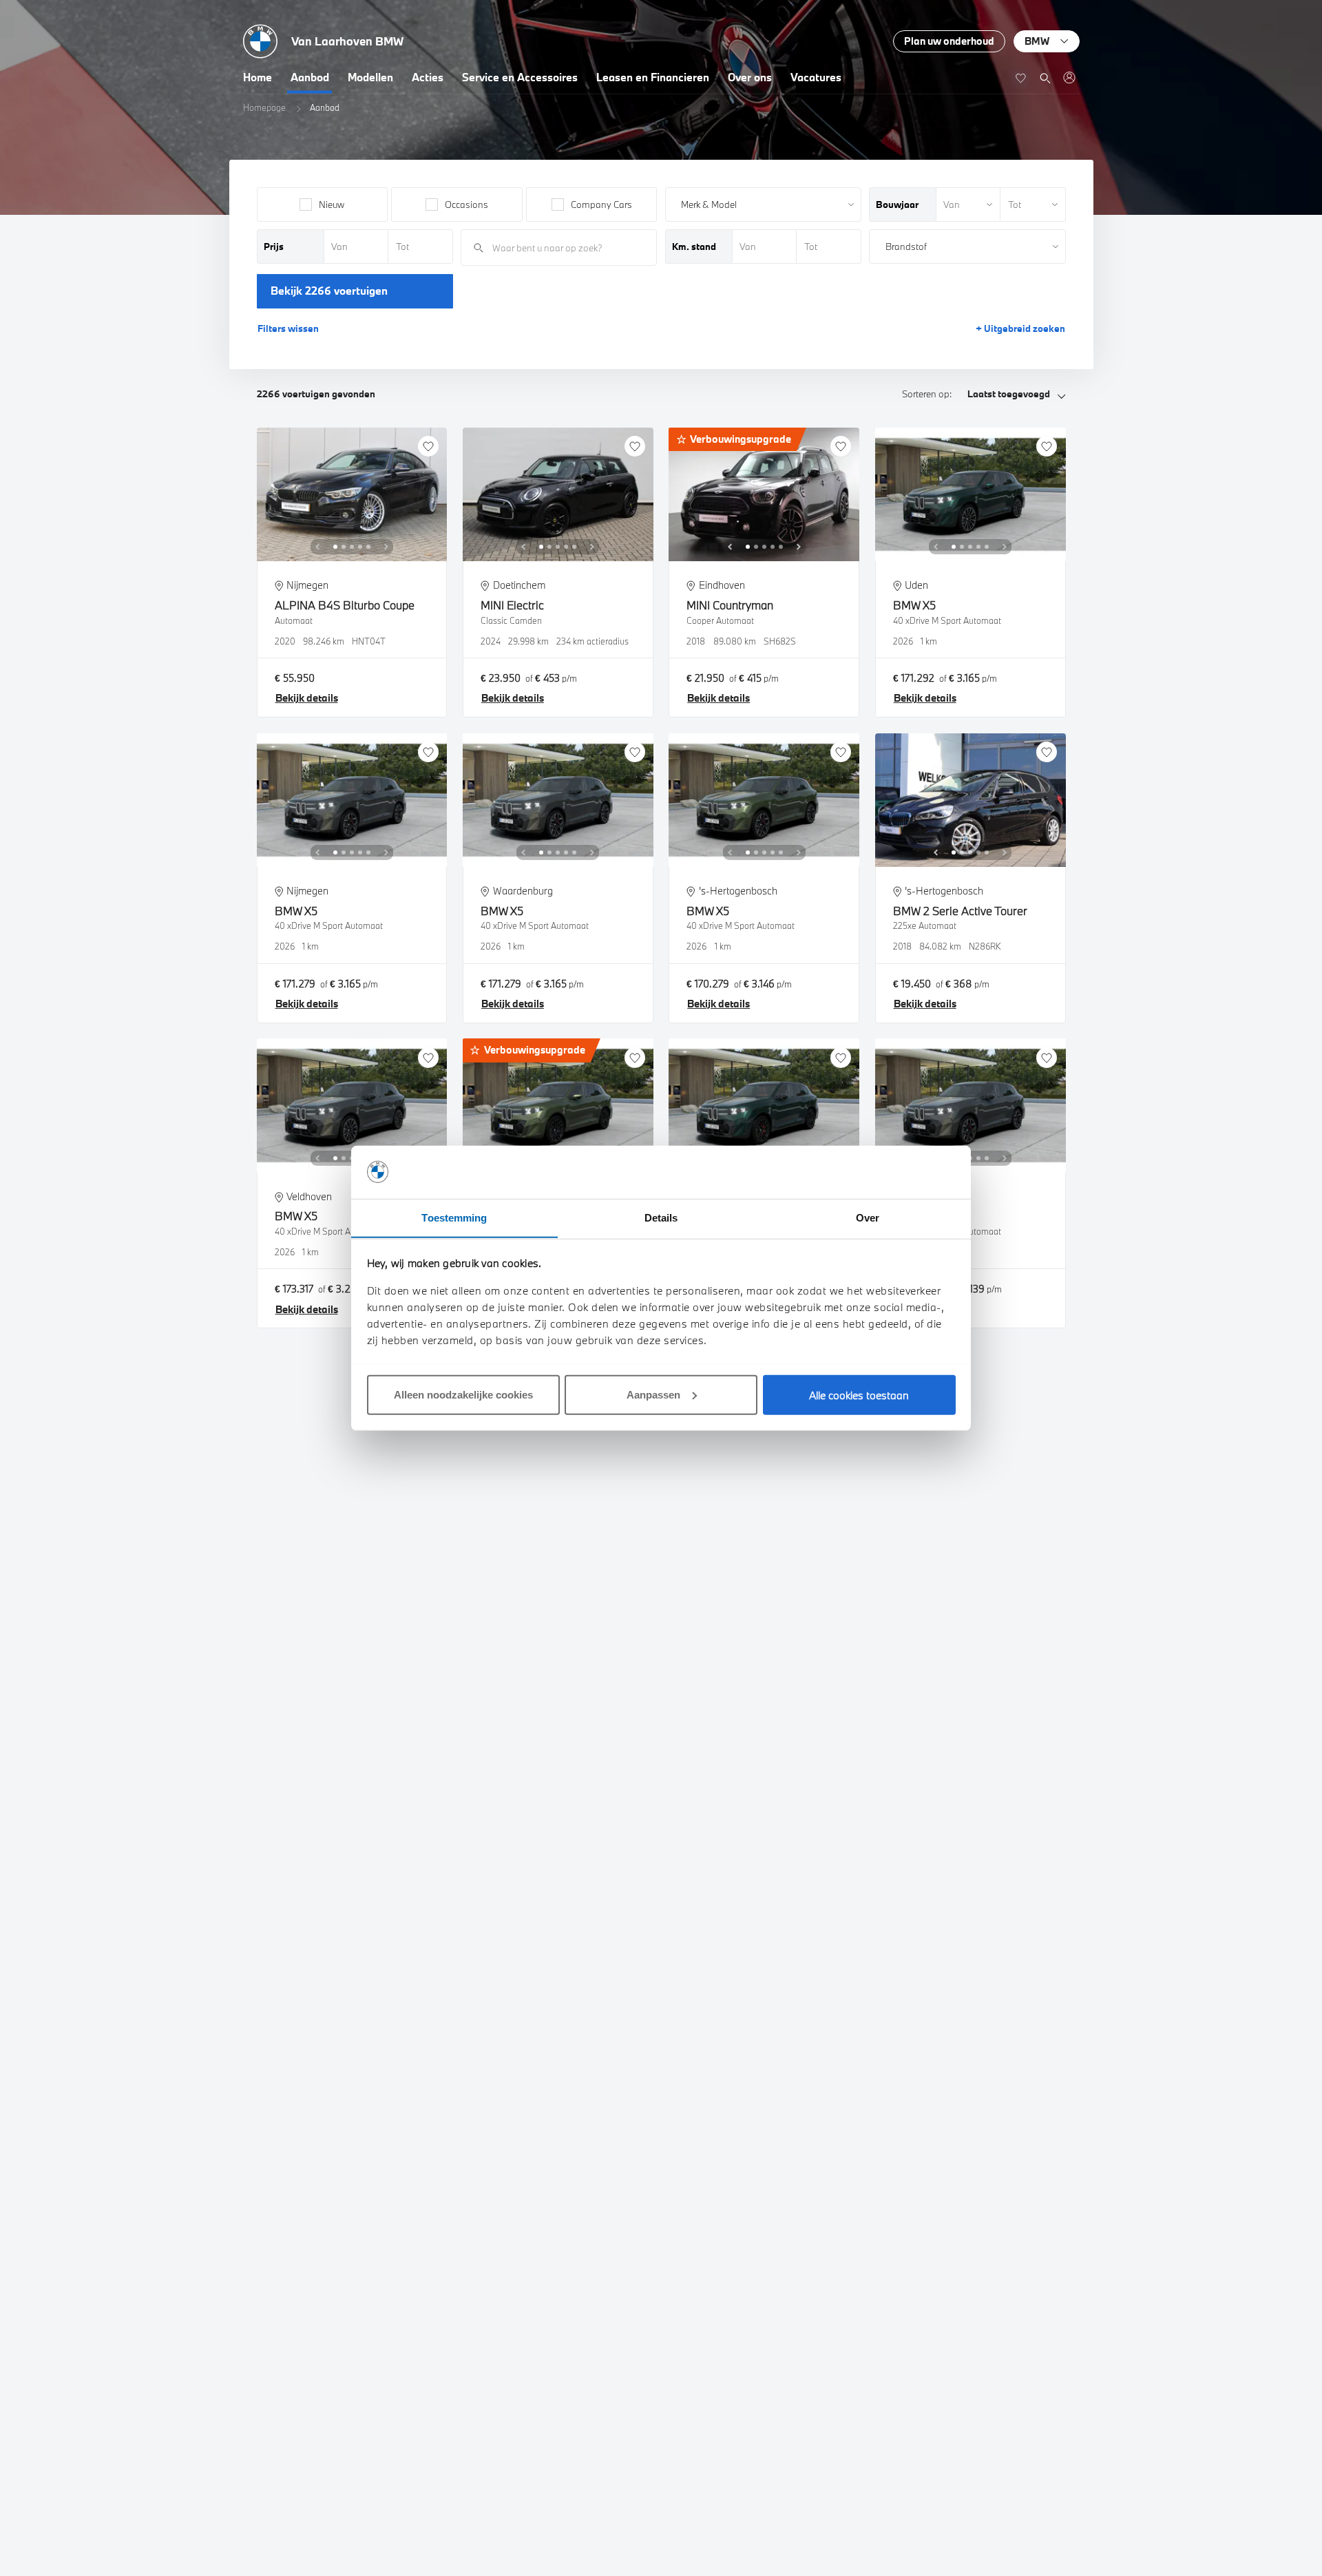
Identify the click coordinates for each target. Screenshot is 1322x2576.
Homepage (264, 107)
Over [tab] (868, 1217)
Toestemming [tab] (454, 1217)
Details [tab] (661, 1217)
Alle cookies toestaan (859, 1394)
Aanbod (310, 77)
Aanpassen (653, 1394)
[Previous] (317, 547)
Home (258, 77)
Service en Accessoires (520, 77)
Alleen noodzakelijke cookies (463, 1394)
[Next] (386, 547)
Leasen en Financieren (653, 77)
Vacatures (816, 77)
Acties (428, 77)
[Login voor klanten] (1069, 77)
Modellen (370, 77)
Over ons (750, 77)
